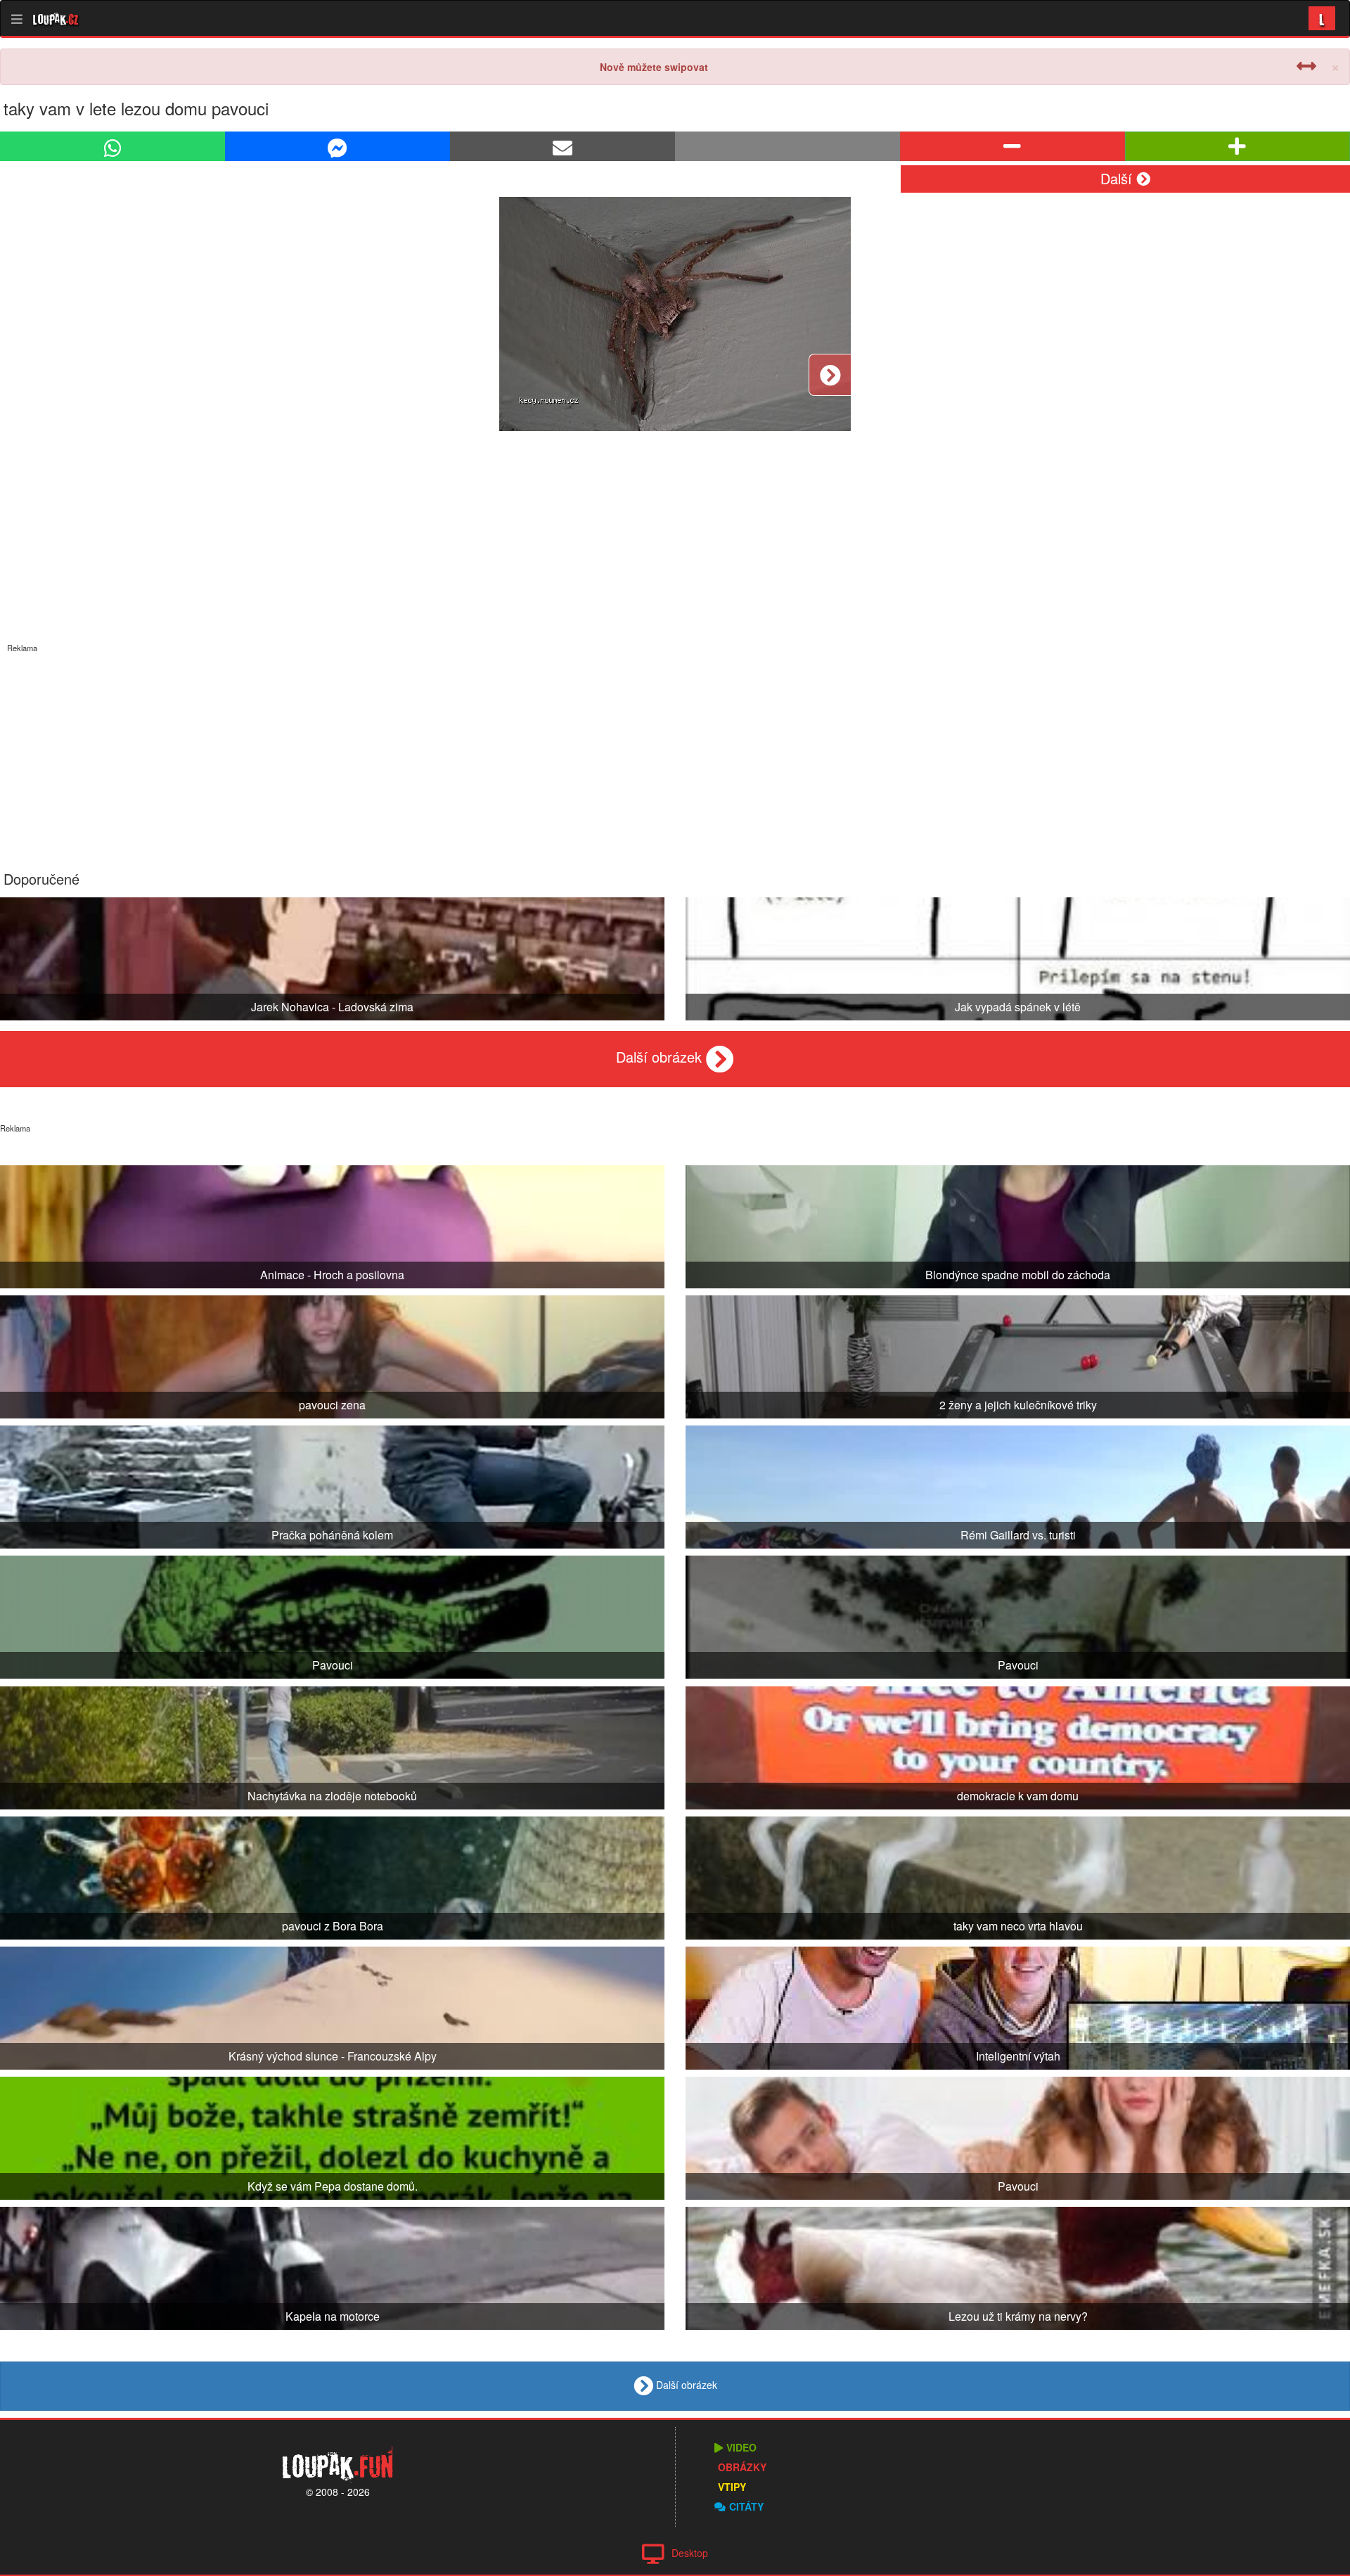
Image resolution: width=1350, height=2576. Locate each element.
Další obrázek (661, 1057)
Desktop (690, 2553)
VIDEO (741, 2447)
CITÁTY (746, 2506)
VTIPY (732, 2487)
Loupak (56, 18)
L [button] (1322, 18)
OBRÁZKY (742, 2467)
